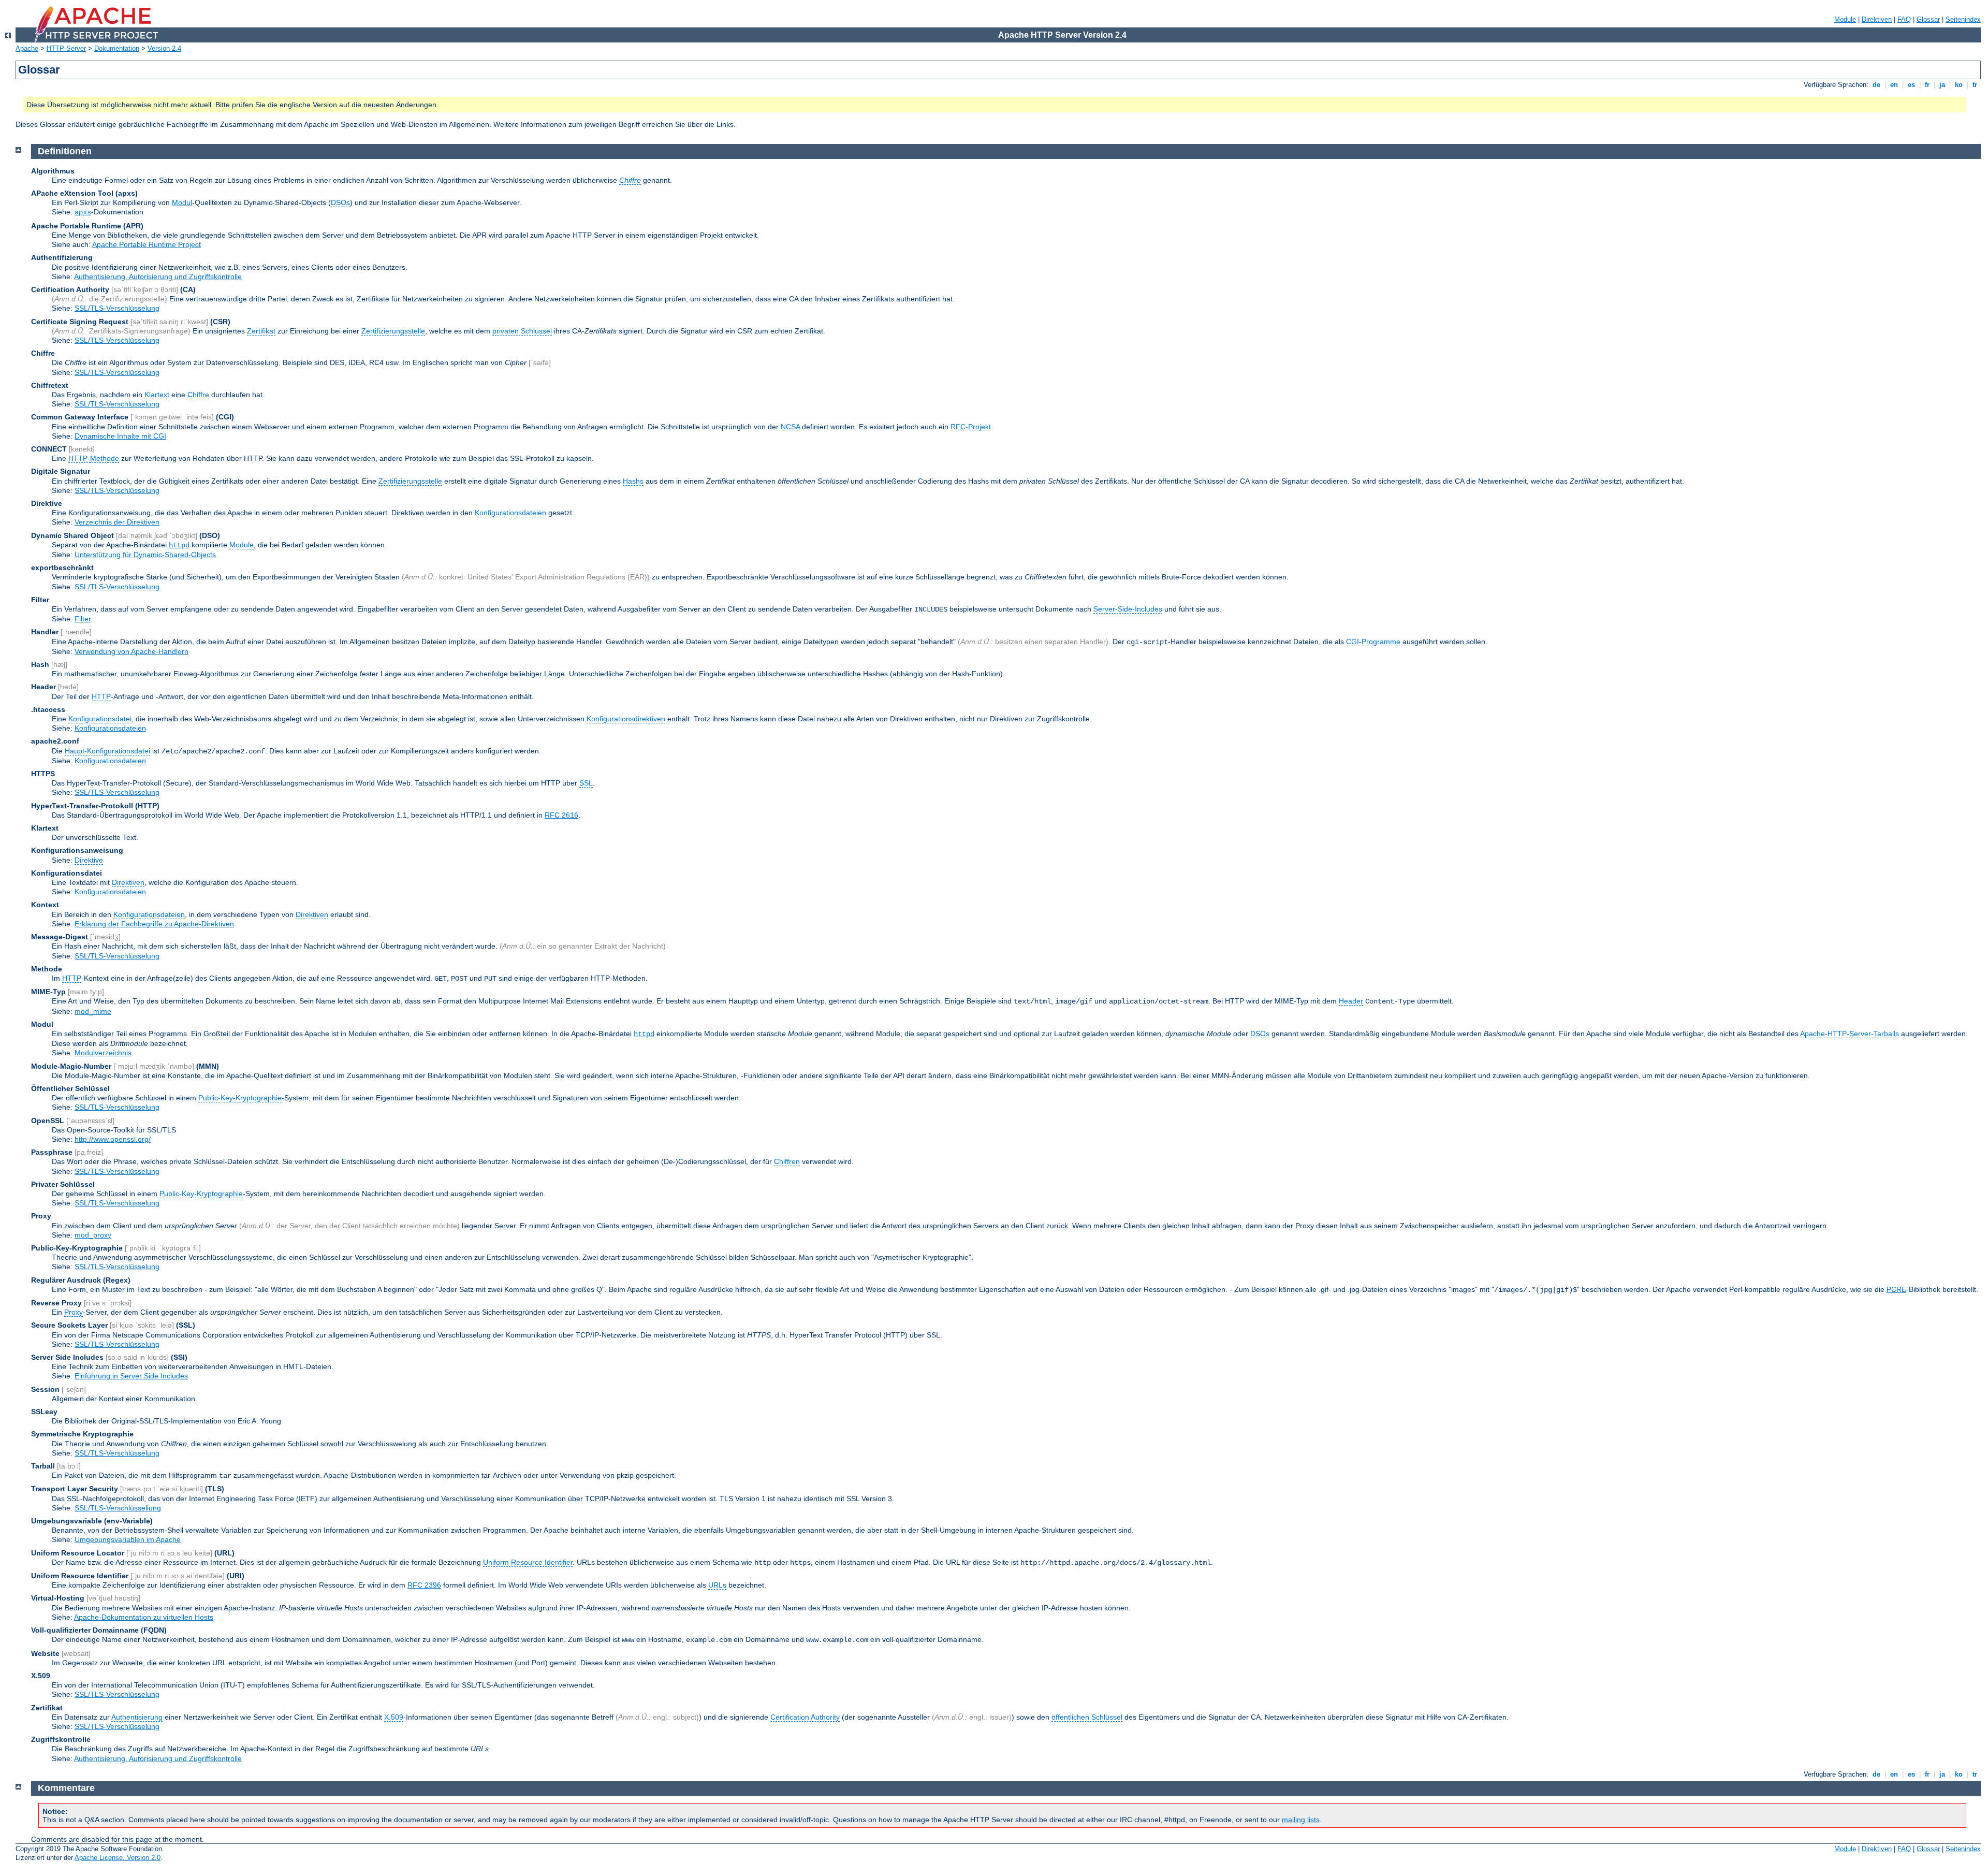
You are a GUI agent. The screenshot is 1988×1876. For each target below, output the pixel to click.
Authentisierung (137, 1717)
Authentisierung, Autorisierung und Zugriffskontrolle (158, 277)
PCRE (1896, 1289)
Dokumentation (117, 48)
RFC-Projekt (971, 427)
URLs (717, 1585)
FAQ (1904, 19)
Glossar (1928, 19)
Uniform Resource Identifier (528, 1562)
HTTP (101, 696)
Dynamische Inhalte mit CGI (120, 436)
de (1876, 85)
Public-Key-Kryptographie (240, 1098)
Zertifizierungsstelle (393, 331)
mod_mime (93, 1011)
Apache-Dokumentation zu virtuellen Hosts (144, 1617)
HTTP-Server (66, 48)
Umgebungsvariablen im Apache (128, 1539)
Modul (182, 202)
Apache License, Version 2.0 (118, 1858)
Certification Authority (805, 1717)
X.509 (394, 1717)
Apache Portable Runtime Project (147, 244)
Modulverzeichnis (103, 1053)
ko (1959, 85)
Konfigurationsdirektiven (626, 719)
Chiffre (198, 395)
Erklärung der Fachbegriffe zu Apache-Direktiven (154, 924)
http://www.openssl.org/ (113, 1139)
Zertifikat (261, 331)
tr (1975, 85)
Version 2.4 (164, 48)
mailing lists (1301, 1820)
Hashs (633, 481)
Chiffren (787, 1161)
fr (1927, 85)
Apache (27, 48)
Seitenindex (1963, 19)
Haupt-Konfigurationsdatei (107, 751)
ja (1942, 85)
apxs (83, 212)
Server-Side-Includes (1128, 609)
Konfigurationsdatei (100, 719)
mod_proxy (93, 1235)
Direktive (89, 860)
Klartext (157, 395)
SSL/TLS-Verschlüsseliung (118, 1508)
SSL (586, 783)
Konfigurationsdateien (510, 513)
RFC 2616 (561, 815)
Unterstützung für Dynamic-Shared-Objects (145, 555)
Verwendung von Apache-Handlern (131, 651)
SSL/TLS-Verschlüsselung (117, 308)
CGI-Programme (1373, 642)
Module (1845, 19)
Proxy (74, 1312)
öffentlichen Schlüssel (1087, 1717)
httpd (179, 545)
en (1894, 85)
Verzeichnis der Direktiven (117, 522)
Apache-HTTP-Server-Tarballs (1850, 1034)
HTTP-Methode (94, 458)
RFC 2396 (424, 1585)
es (1911, 85)
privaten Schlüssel (522, 331)
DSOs (340, 202)
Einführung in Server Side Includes (131, 1376)
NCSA (790, 427)
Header (1351, 1001)
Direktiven (1877, 19)
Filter (83, 619)
